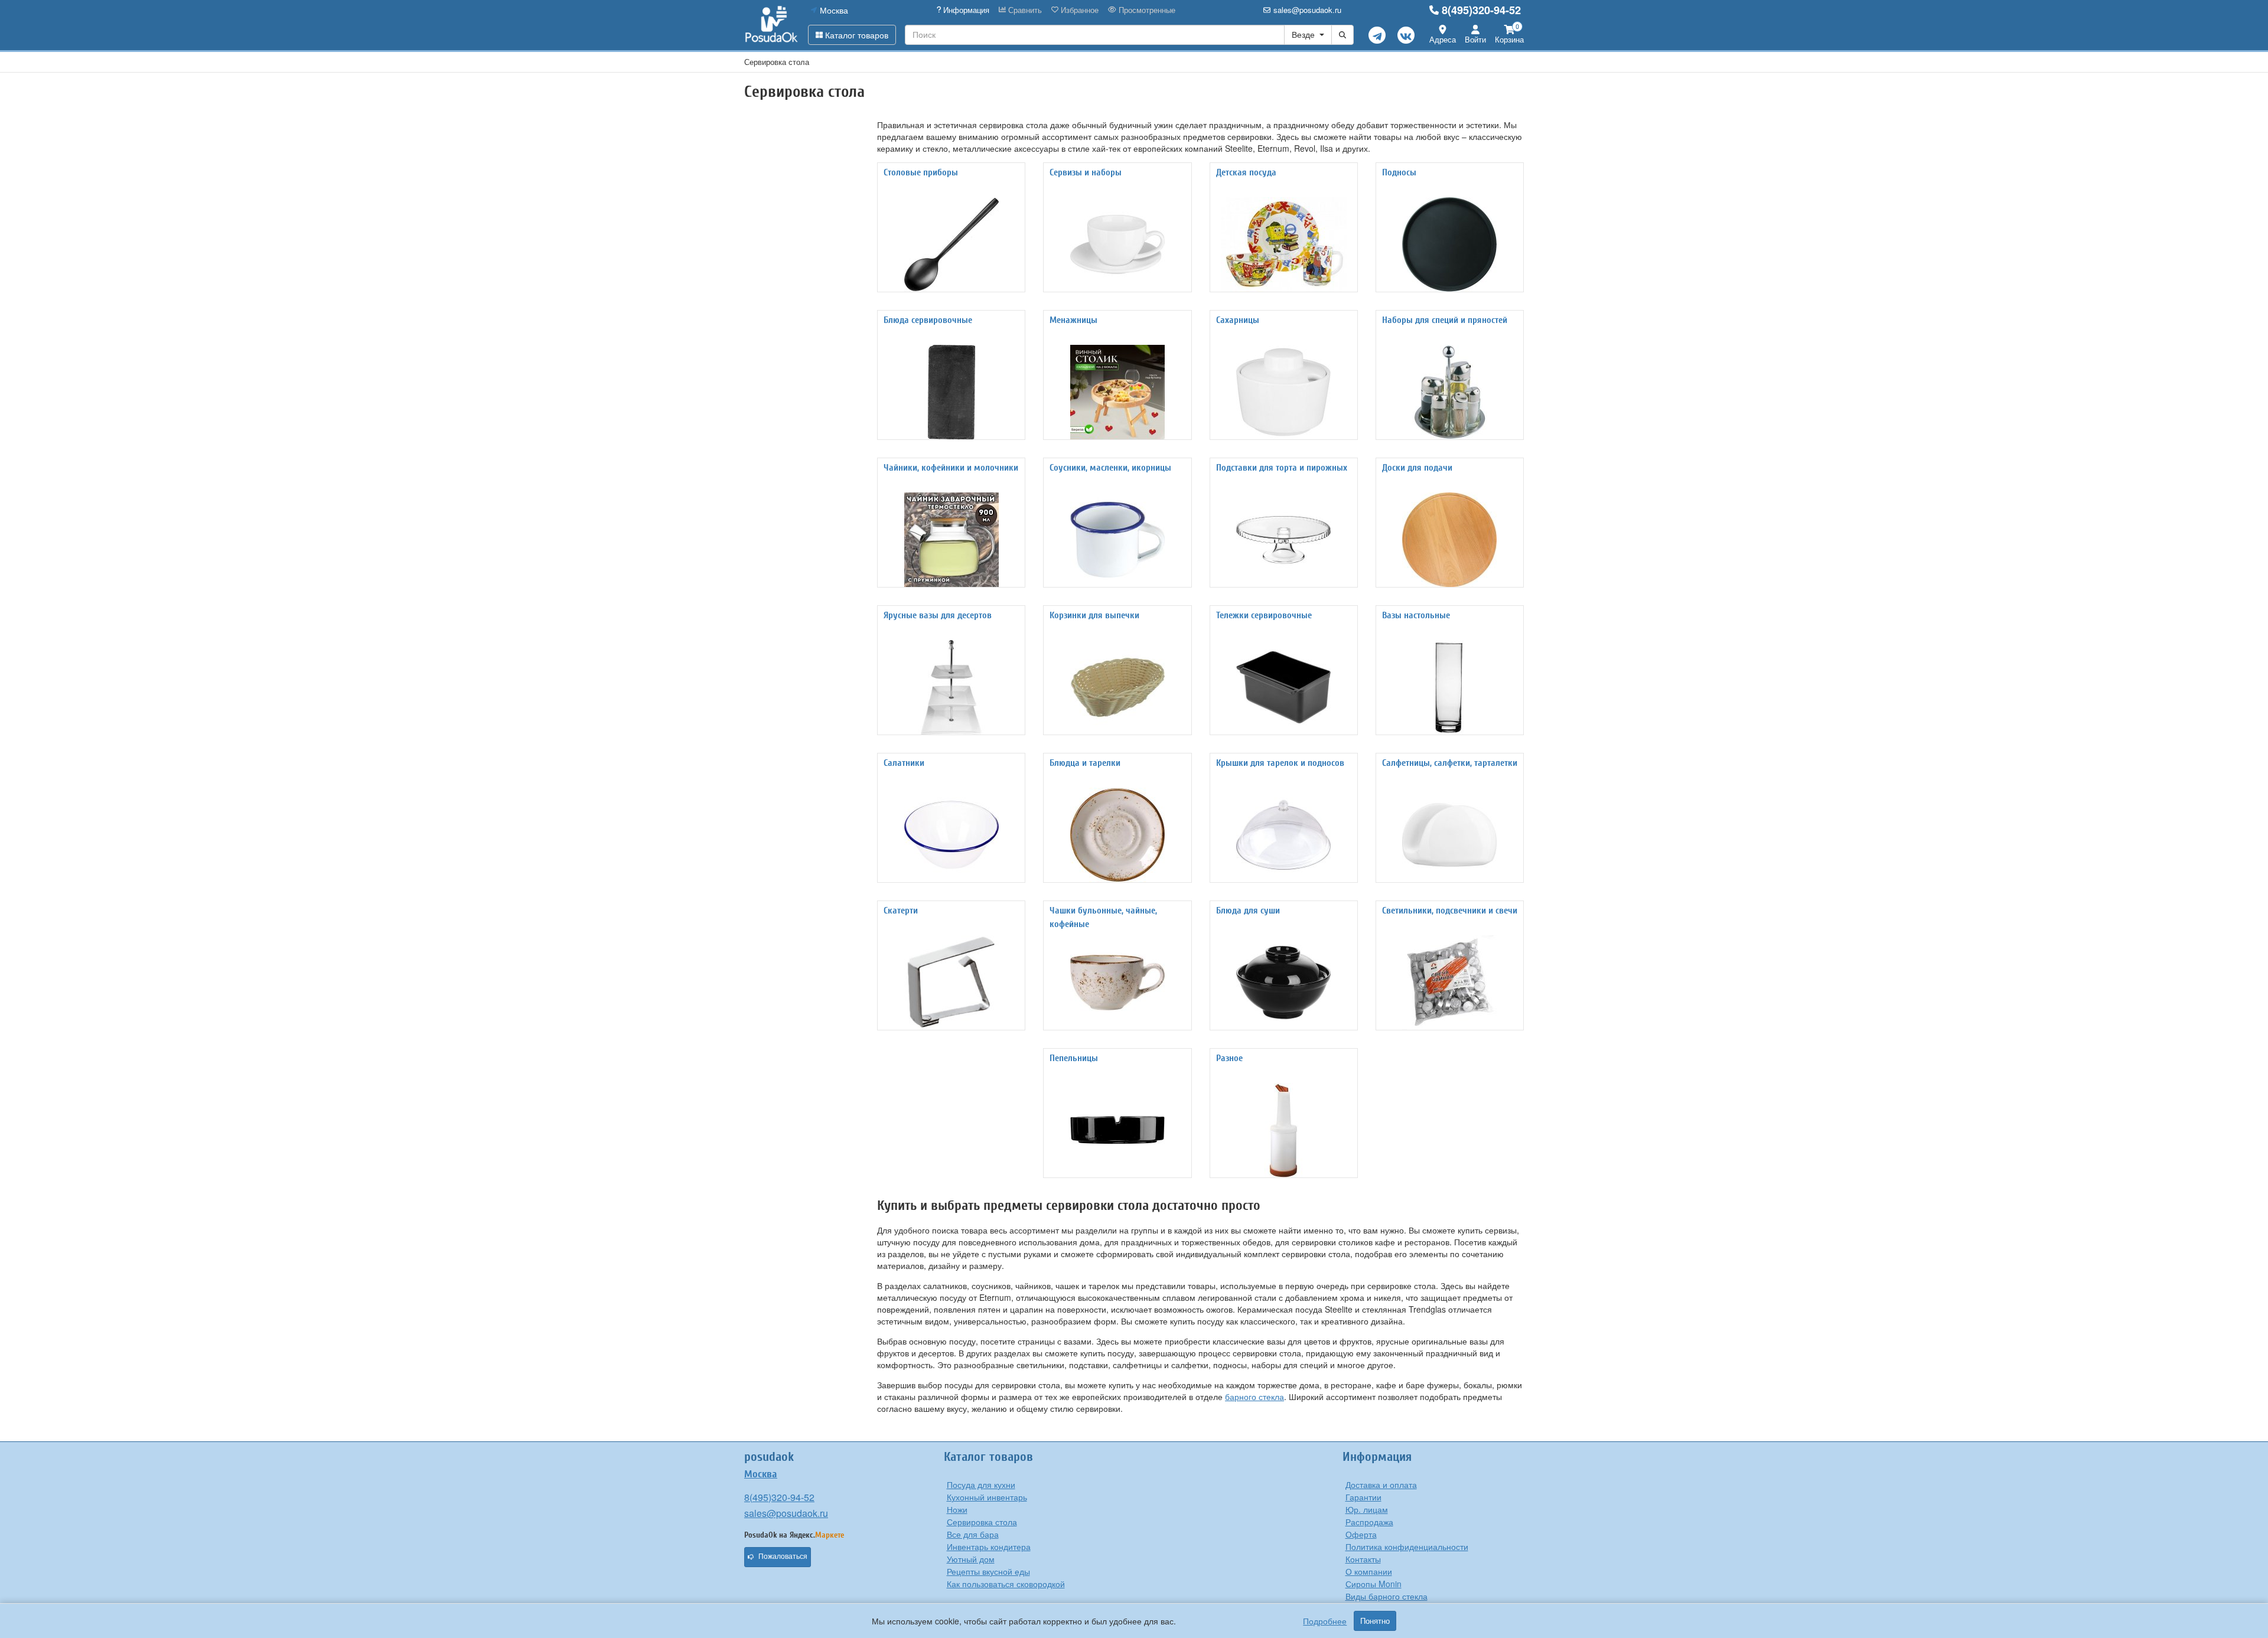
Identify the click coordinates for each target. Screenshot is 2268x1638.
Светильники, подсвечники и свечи (1450, 911)
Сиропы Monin (1373, 1584)
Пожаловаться (783, 1557)
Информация (965, 10)
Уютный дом (971, 1559)
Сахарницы (1238, 320)
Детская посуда (1246, 172)
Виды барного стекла (1386, 1596)
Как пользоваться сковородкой (1006, 1584)
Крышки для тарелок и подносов (1280, 763)
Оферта (1361, 1534)
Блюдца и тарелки (1085, 763)
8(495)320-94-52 (1481, 10)
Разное (1229, 1058)
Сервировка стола (982, 1522)
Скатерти (901, 911)
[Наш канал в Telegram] (1377, 35)
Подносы (1399, 172)
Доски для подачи (1417, 468)
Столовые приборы (921, 172)
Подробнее (1325, 1621)
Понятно (1375, 1621)
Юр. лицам (1367, 1509)
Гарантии (1363, 1497)
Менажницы (1073, 320)
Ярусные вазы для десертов (938, 615)
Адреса (1443, 39)
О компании (1369, 1571)
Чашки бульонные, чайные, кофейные (1103, 917)
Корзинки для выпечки (1094, 615)
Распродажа (1369, 1522)
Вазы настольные (1416, 615)
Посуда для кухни (981, 1484)
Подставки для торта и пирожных (1282, 468)
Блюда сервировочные (928, 320)
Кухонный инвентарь (987, 1497)
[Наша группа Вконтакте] (1406, 35)
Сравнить (1024, 10)
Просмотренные (1146, 10)
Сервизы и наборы (1086, 172)
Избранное (1078, 10)
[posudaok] (772, 25)
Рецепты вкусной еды (988, 1571)
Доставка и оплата (1381, 1484)
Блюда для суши (1248, 911)
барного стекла (1254, 1396)
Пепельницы (1074, 1058)
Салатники (904, 763)
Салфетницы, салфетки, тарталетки (1450, 763)
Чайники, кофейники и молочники (951, 468)
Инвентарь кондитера (989, 1546)
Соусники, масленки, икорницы (1110, 468)
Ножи (957, 1509)
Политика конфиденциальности (1407, 1546)
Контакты (1363, 1559)
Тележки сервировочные (1264, 615)
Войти (1475, 39)
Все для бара (973, 1534)
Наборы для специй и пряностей (1445, 320)
